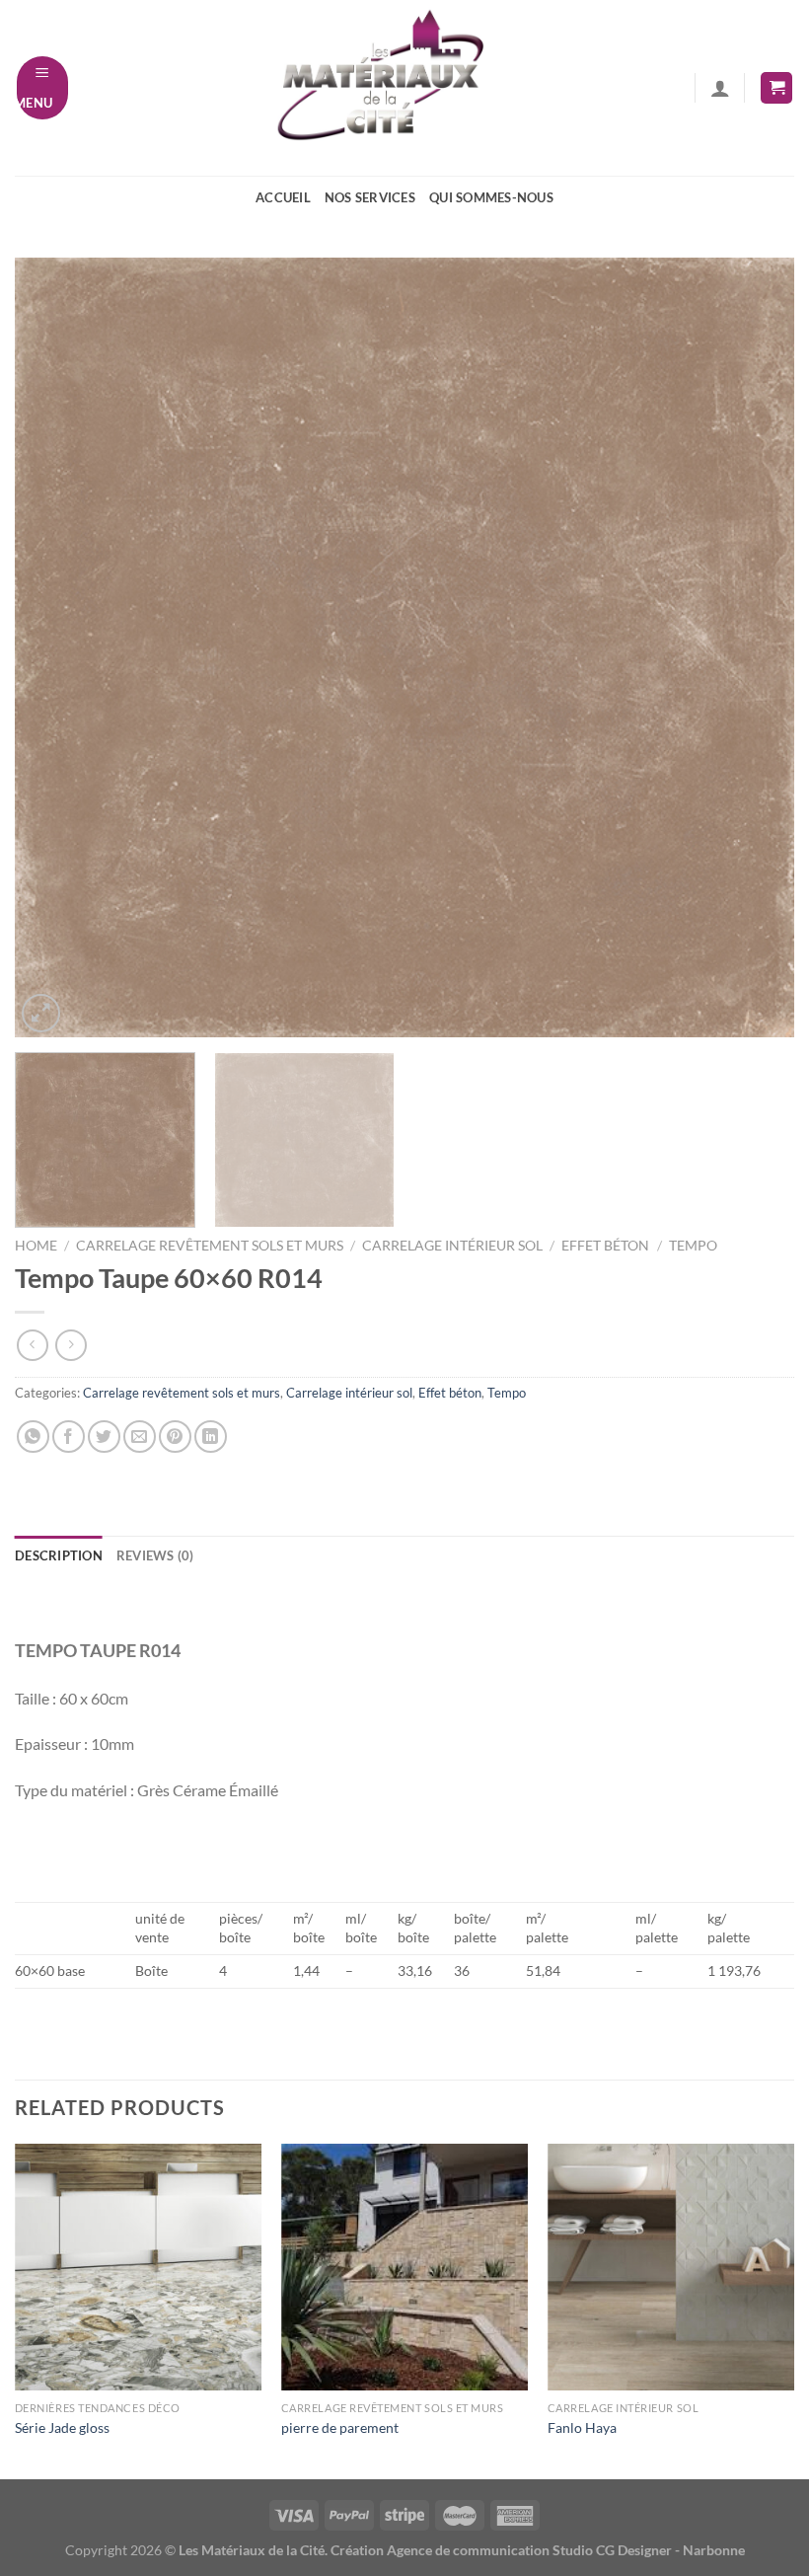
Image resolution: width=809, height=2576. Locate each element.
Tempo (693, 1246)
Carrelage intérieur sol (452, 1246)
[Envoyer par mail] (140, 1437)
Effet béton (605, 1246)
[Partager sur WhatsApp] (33, 1437)
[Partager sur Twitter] (104, 1437)
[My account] (720, 88)
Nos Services (370, 197)
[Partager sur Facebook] (69, 1437)
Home (36, 1246)
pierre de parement (340, 2427)
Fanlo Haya (582, 2427)
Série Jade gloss (62, 2427)
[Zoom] (41, 1013)
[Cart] (776, 88)
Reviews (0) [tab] (155, 1555)
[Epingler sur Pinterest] (175, 1437)
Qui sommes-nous (491, 197)
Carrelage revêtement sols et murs (210, 1246)
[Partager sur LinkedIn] (211, 1437)
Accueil (283, 197)
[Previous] (55, 647)
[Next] (754, 647)
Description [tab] (59, 1555)
